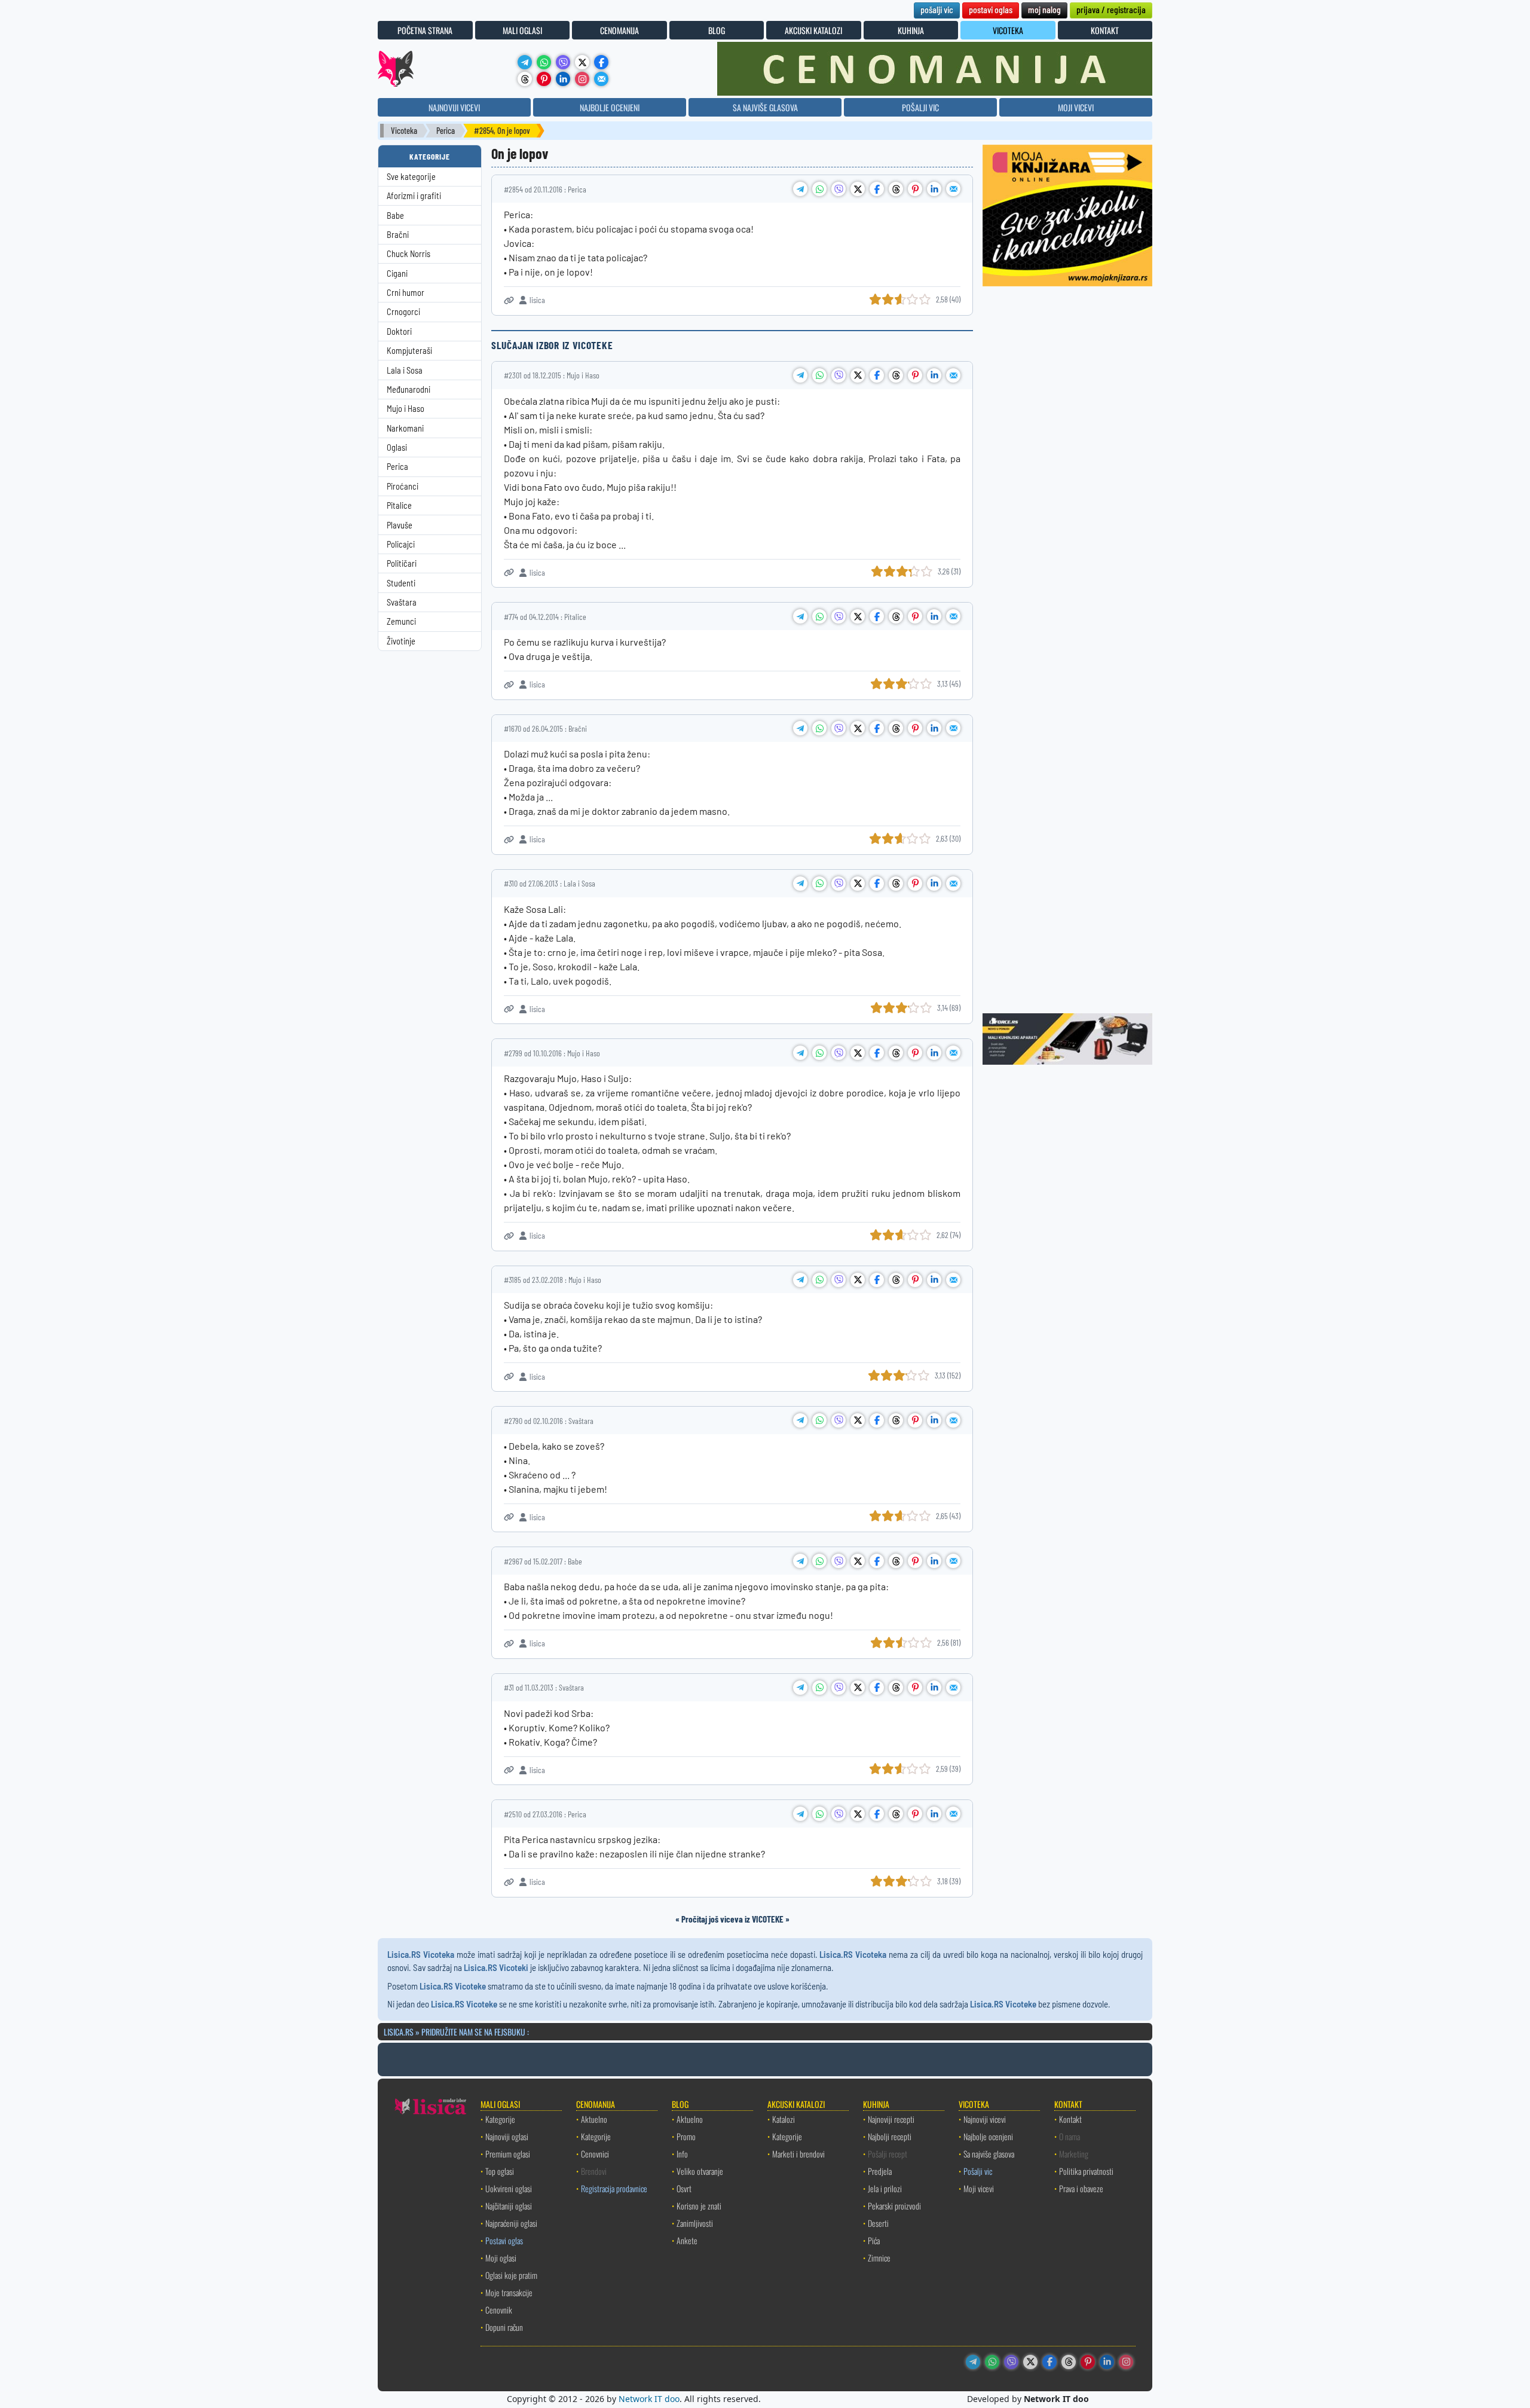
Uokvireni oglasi (509, 2188)
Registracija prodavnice (614, 2188)
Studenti (401, 583)
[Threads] (525, 79)
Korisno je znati (699, 2206)
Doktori (399, 331)
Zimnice (879, 2258)
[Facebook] (601, 62)
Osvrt (684, 2188)
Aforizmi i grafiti (414, 196)
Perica (446, 131)
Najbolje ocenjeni (988, 2136)
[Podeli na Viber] (839, 189)
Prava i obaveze (1081, 2188)
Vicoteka (404, 131)
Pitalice (399, 505)
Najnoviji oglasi (507, 2136)
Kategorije (500, 2119)
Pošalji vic (978, 2171)
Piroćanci (403, 486)
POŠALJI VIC (920, 107)
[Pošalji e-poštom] (601, 79)
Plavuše (400, 525)
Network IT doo (649, 2399)
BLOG (717, 30)
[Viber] (563, 62)
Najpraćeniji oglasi (511, 2223)
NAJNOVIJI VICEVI (454, 107)
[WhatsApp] (544, 62)
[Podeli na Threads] (896, 189)
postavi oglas (991, 9)
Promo (686, 2136)
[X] (582, 62)
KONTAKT (1105, 30)
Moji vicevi (979, 2188)
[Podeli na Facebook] (877, 189)
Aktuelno (594, 2119)
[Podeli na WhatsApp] (819, 189)
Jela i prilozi (885, 2188)
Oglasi (397, 447)
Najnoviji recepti (891, 2119)
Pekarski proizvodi (894, 2206)
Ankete (687, 2240)
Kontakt (1070, 2119)
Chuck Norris (408, 254)
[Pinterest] (544, 79)
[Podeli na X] (858, 189)
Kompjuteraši (409, 351)
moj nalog (1044, 9)
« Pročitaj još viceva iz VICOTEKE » (732, 1919)
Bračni (398, 235)
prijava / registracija (1111, 9)
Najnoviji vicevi (985, 2119)
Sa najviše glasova (989, 2154)
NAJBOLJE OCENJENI (610, 107)
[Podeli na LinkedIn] (934, 189)
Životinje (401, 641)
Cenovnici (595, 2154)
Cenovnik (499, 2310)
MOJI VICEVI (1076, 107)
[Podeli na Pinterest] (915, 189)
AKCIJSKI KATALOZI (813, 30)
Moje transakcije (509, 2292)
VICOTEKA (1008, 30)
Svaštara (402, 602)
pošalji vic (937, 9)
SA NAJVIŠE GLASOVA (765, 107)
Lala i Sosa (405, 370)
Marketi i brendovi (798, 2154)
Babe (395, 216)
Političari (402, 563)
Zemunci (401, 621)
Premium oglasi (508, 2154)
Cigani (397, 274)
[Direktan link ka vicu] (509, 300)
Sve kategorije (411, 177)
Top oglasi (500, 2171)
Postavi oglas (504, 2240)
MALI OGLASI (522, 30)
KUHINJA (911, 30)
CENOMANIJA (619, 30)
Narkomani (405, 428)
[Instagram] (582, 79)
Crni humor (406, 293)
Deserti (878, 2223)
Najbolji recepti (890, 2136)
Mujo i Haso (406, 409)
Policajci (401, 544)
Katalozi (784, 2119)
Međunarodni (408, 389)
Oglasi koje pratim (511, 2275)
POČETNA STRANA (425, 30)
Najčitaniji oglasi (509, 2206)
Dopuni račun (504, 2327)
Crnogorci (403, 312)
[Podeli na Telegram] (800, 189)
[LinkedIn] (563, 79)
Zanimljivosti (695, 2223)
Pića (874, 2240)
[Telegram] (525, 62)
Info (682, 2154)
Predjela (880, 2171)
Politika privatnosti (1086, 2171)
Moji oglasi (501, 2258)
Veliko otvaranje (700, 2171)
